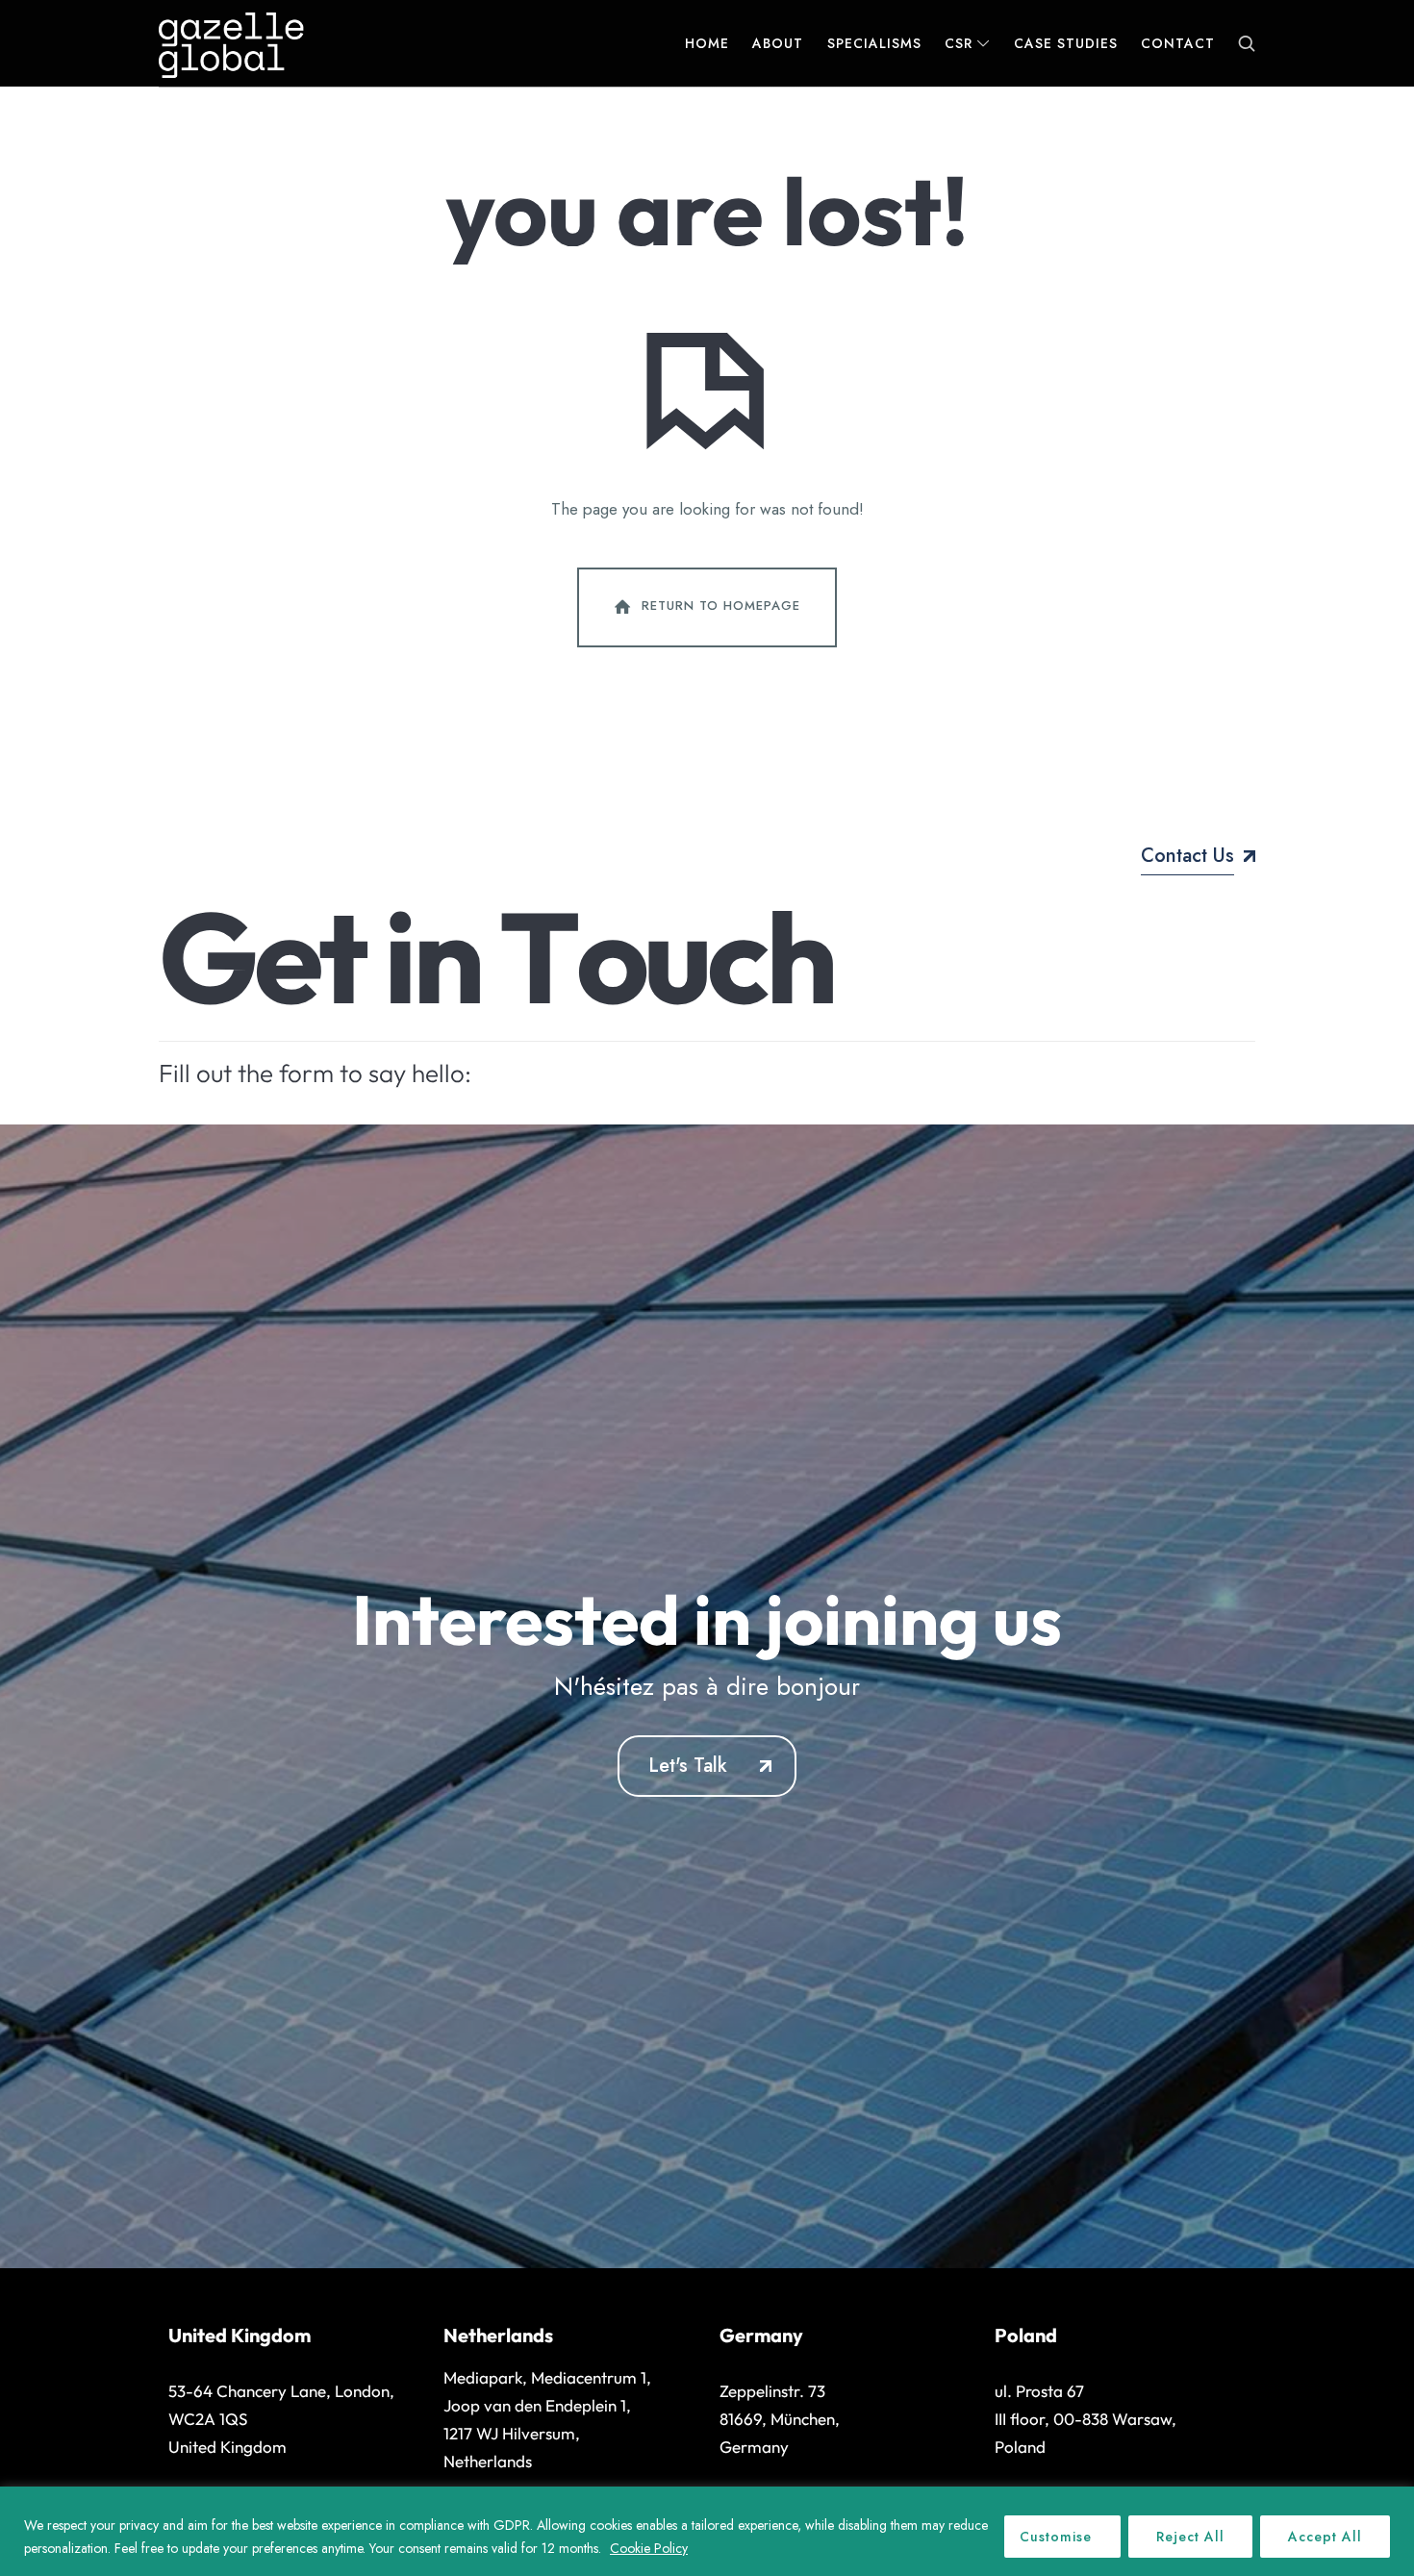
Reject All (1190, 2537)
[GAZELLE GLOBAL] (231, 43)
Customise (1056, 2537)
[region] (707, 2531)
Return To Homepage (721, 606)
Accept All (1325, 2537)
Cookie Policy (649, 2548)
